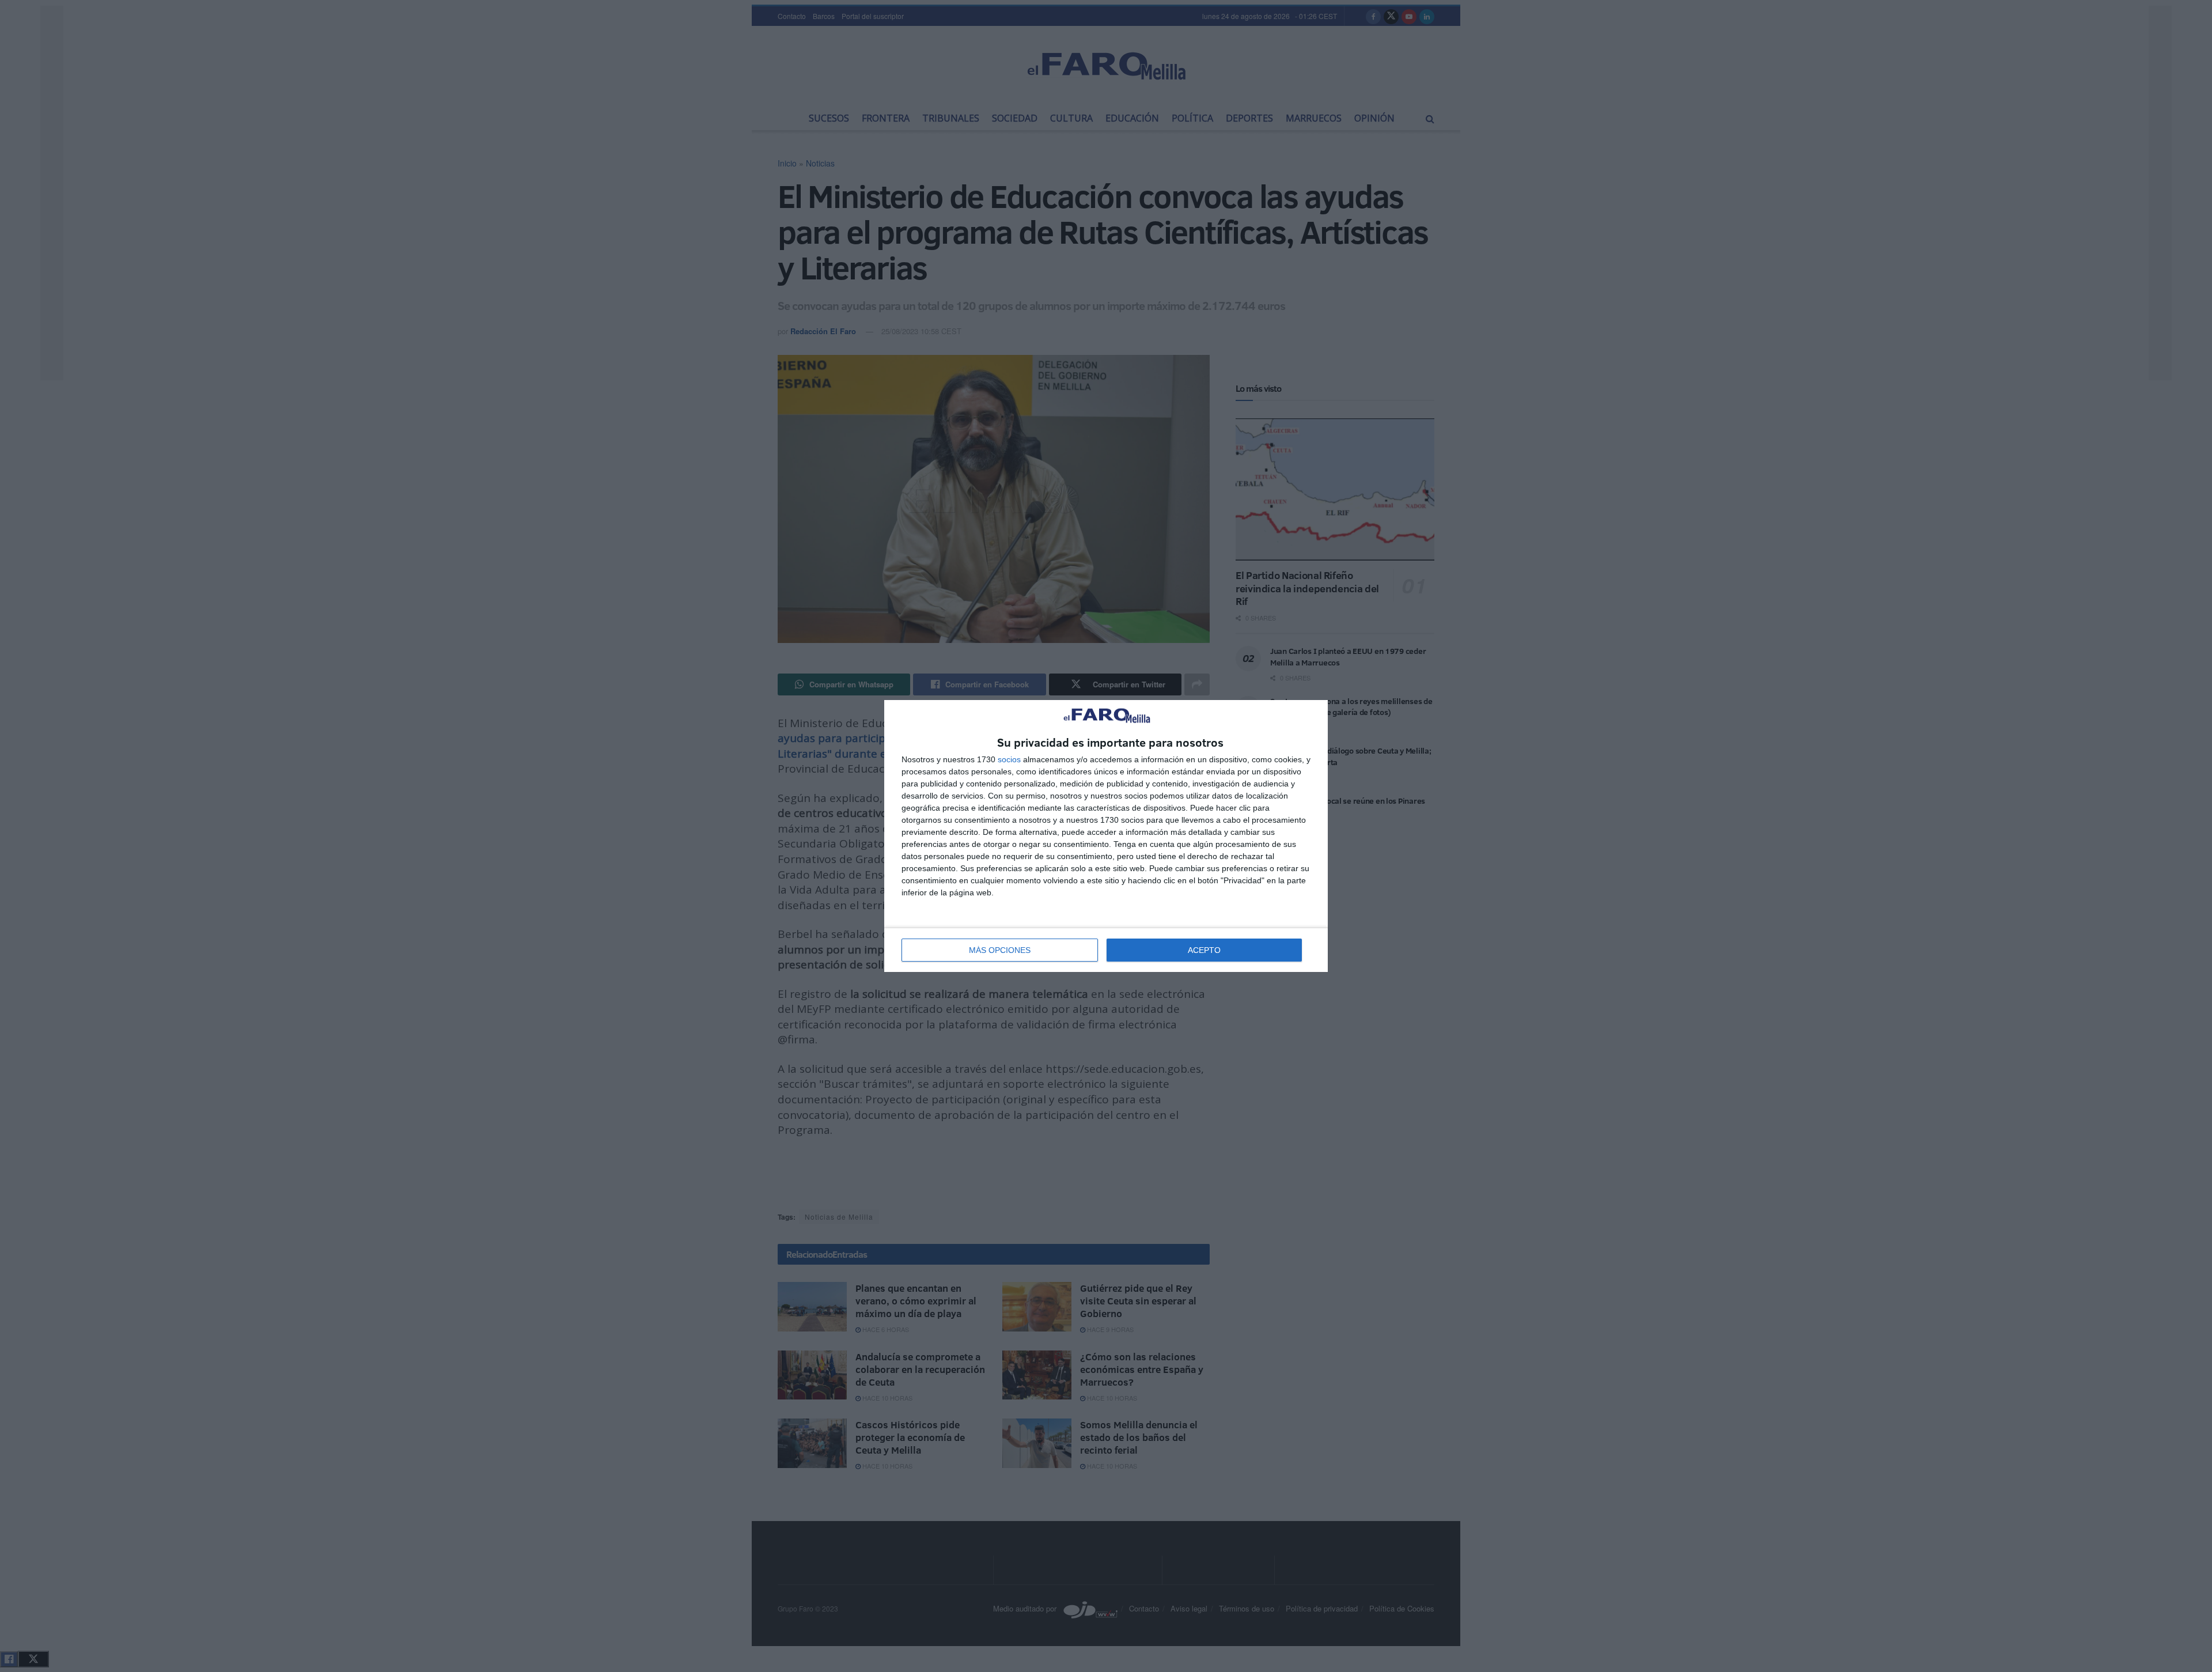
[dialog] (1106, 836)
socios (1009, 759)
